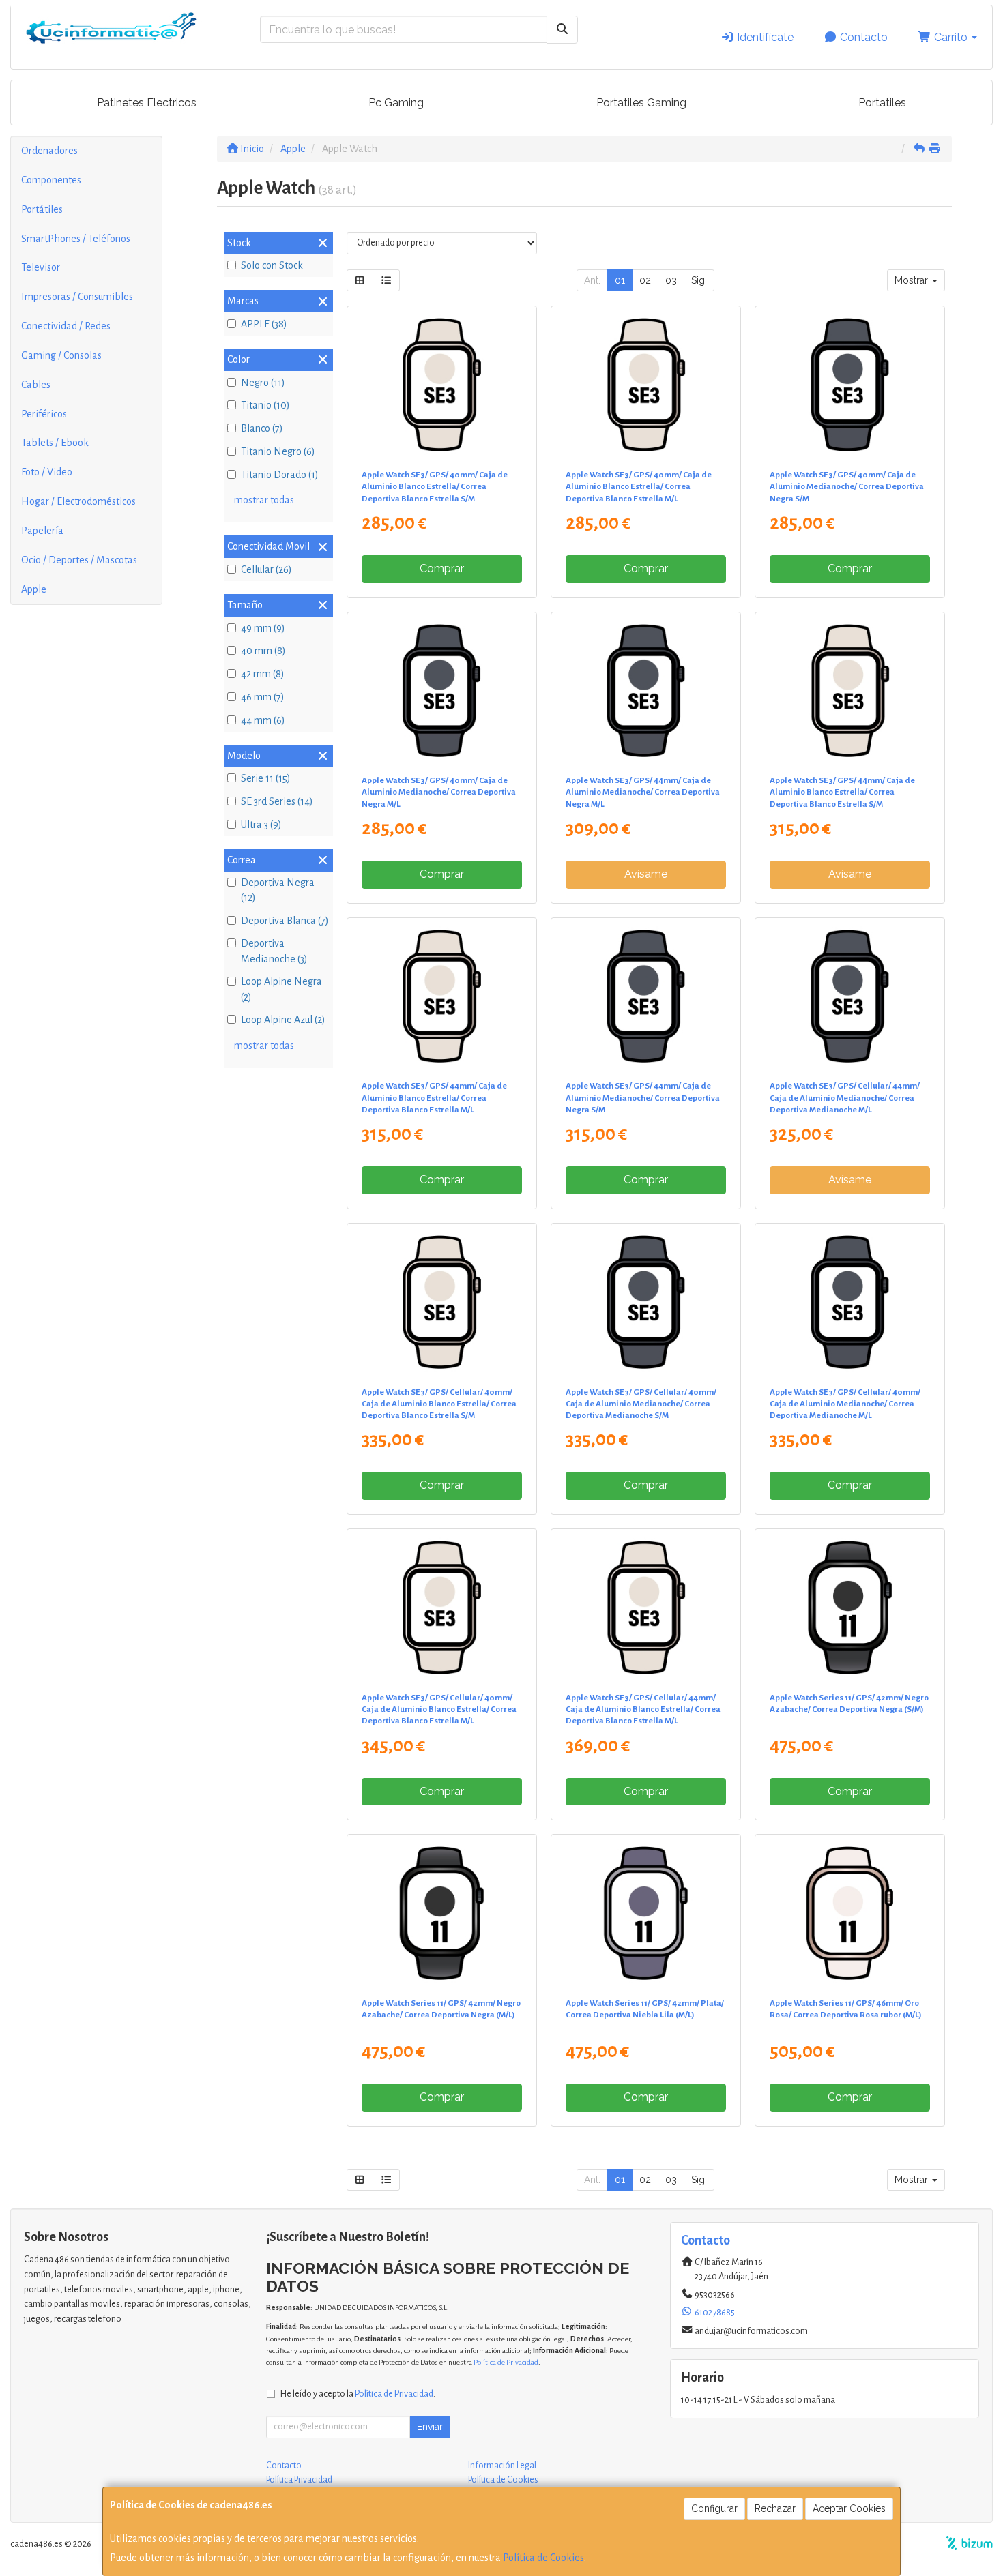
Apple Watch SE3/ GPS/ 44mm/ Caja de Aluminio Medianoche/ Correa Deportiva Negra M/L (643, 792)
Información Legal (502, 2466)
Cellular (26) (266, 569)
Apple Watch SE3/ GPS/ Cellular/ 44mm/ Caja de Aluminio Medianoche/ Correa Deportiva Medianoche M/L (845, 1098)
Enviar (430, 2427)
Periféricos (44, 414)
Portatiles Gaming (641, 103)
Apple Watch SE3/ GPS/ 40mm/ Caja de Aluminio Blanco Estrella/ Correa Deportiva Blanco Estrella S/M (435, 487)
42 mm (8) (263, 674)
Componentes (51, 180)
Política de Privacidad (506, 2362)
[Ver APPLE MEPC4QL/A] (850, 1302)
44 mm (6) (263, 720)
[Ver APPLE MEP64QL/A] (441, 1302)
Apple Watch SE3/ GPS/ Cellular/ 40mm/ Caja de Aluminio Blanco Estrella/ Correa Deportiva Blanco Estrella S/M (439, 1404)
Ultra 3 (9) (261, 825)
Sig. (699, 280)
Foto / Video (47, 472)
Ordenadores (49, 151)
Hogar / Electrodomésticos (78, 501)
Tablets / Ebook (55, 443)
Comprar (442, 568)
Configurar (714, 2508)
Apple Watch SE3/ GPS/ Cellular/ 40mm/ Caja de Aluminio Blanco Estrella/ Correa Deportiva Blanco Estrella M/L (439, 1709)
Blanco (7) (262, 428)
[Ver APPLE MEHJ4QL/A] (441, 996)
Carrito (951, 37)
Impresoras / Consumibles (77, 297)
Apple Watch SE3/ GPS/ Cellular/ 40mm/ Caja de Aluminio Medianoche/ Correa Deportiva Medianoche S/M (641, 1404)
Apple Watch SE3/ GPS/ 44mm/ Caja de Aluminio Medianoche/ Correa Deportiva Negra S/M (643, 1098)
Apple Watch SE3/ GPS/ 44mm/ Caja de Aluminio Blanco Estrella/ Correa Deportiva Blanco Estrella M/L (434, 1098)
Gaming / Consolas (61, 355)
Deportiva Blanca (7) (285, 921)
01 (620, 280)
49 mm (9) (263, 628)
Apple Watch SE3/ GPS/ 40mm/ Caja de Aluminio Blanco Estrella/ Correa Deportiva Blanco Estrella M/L (639, 487)
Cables (36, 385)
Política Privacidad (299, 2480)
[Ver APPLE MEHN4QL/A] (646, 996)
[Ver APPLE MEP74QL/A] (441, 1608)
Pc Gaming (396, 103)
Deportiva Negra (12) (278, 890)
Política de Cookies (543, 2558)
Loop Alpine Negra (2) (281, 989)
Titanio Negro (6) (278, 451)
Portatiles (882, 103)
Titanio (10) (265, 405)
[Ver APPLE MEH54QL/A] (646, 385)
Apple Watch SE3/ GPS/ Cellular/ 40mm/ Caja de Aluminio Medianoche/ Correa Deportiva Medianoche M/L (845, 1404)
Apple (34, 589)
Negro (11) (263, 383)
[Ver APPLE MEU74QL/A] (646, 1913)
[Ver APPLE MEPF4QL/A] (646, 1608)
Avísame (646, 874)
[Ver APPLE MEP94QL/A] (646, 1302)
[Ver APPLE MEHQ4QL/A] (646, 691)
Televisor (41, 267)
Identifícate (764, 37)
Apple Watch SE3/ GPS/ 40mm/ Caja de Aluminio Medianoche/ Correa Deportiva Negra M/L (439, 792)
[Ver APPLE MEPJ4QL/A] (850, 996)
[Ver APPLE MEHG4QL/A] (850, 691)
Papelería (42, 531)
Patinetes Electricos (147, 103)
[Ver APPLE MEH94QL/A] (850, 385)
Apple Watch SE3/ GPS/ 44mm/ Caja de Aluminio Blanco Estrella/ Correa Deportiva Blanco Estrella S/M (842, 792)
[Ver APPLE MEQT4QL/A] (850, 1608)
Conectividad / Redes (66, 326)
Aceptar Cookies (849, 2508)
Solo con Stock (272, 265)
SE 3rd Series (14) (277, 801)
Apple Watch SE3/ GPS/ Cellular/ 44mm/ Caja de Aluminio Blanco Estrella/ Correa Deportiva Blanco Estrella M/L (643, 1709)
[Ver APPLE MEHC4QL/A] (441, 691)
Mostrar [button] (913, 280)
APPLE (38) (264, 324)
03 (671, 280)
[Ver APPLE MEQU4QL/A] (441, 1913)
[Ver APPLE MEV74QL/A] (850, 1913)
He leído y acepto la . (358, 2394)
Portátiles (42, 209)
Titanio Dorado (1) (280, 475)
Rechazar (775, 2508)
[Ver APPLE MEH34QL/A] (441, 385)
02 (645, 280)
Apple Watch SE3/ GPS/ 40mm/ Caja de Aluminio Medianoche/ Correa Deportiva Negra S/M (847, 487)
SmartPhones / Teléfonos (76, 239)
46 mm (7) (263, 697)
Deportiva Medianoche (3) (274, 951)
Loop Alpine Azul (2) (283, 1020)
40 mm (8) (263, 651)
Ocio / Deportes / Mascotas (79, 560)
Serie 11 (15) (266, 778)
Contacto (862, 37)
